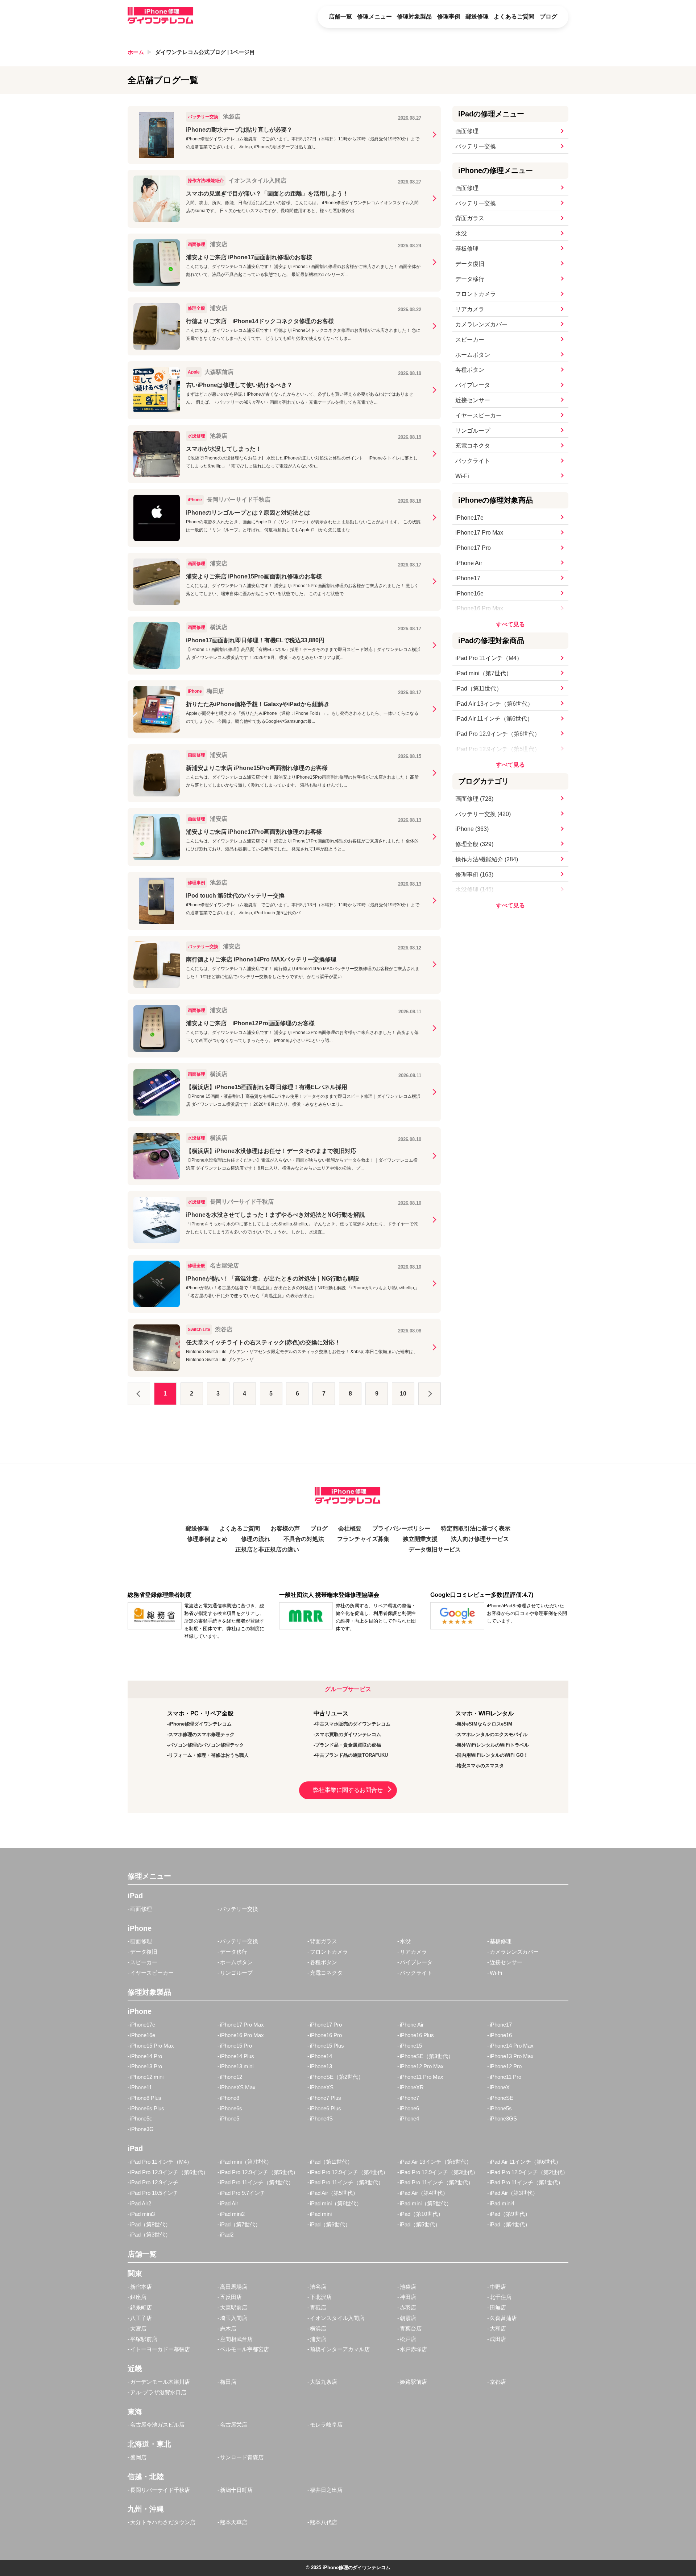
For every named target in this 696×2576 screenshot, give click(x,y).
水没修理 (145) (474, 889)
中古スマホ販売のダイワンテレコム (353, 1724)
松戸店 (408, 2339)
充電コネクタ (473, 446)
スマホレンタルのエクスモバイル (492, 1734)
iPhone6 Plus (326, 2108)
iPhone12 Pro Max (422, 2066)
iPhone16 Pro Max (479, 608)
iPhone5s (501, 2108)
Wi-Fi (462, 476)
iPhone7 (409, 2098)
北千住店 (501, 2297)
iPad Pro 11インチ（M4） (489, 658)
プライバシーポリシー (401, 1528)
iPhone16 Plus (417, 2035)
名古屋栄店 (234, 2425)
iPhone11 (141, 2087)
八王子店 (141, 2318)
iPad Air (229, 2203)
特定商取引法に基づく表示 (476, 1528)
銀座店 (138, 2297)
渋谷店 (318, 2287)
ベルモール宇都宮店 (245, 2349)
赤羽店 (408, 2307)
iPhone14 (321, 2056)
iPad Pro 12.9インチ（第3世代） (439, 2172)
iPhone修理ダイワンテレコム (200, 1724)
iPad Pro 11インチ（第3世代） (347, 2182)
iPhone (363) (472, 829)
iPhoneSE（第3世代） (427, 2056)
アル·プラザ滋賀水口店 (158, 2392)
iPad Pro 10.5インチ (154, 2193)
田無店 (498, 2307)
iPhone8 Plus (146, 2098)
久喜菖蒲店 (503, 2318)
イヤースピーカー (478, 415)
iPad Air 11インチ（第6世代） (494, 719)
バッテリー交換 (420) (483, 814)
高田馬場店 (234, 2287)
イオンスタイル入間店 (337, 2318)
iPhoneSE (502, 2098)
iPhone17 (468, 578)
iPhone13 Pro (146, 2066)
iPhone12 (231, 2077)
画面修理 (467, 131)
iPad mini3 (142, 2214)
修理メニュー (374, 17)
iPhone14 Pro (146, 2056)
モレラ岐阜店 (326, 2425)
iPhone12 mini (147, 2077)
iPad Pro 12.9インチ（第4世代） (349, 2172)
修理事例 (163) (474, 875)
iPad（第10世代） (422, 2214)
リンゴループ (473, 431)
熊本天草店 (234, 2522)
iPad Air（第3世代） (514, 2193)
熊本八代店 (324, 2522)
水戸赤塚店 (413, 2349)
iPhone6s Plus (147, 2108)
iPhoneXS (322, 2087)
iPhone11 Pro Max (422, 2077)
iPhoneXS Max (238, 2087)
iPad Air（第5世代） (334, 2193)
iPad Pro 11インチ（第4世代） (257, 2182)
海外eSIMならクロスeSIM (484, 1724)
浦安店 (318, 2339)
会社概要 (350, 1528)
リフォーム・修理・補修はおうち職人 (209, 1755)
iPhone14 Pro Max (512, 2046)
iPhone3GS (503, 2118)
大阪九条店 (324, 2382)
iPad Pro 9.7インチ (243, 2193)
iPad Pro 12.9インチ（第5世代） (498, 749)
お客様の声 (285, 1528)
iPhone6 (409, 2108)
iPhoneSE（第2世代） (337, 2077)
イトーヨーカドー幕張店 (160, 2349)
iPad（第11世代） (479, 689)
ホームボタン (473, 355)
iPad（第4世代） (510, 2224)
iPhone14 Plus (237, 2056)
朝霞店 (408, 2318)
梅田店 (228, 2382)
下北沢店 (321, 2297)
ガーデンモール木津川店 (160, 2382)
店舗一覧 (340, 17)
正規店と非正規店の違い (267, 1549)
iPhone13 (321, 2066)
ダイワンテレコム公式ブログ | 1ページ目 (205, 52)
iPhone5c (141, 2118)
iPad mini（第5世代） (426, 2203)
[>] (430, 1394)
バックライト (473, 461)
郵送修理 (477, 17)
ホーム (136, 52)
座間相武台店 (236, 2339)
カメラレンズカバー (481, 324)
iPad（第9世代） (510, 2214)
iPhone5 (230, 2118)
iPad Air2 (141, 2203)
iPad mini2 (232, 2214)
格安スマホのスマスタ (480, 1766)
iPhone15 (411, 2046)
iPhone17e (469, 518)
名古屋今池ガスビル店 (157, 2425)
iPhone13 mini (237, 2066)
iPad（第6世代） (330, 2224)
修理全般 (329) (474, 844)
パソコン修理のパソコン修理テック (206, 1745)
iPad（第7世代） (240, 2224)
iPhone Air (469, 563)
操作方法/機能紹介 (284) (487, 859)
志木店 (228, 2328)
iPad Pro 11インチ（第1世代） (527, 2182)
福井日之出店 (326, 2490)
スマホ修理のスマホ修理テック (202, 1734)
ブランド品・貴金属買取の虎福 (348, 1745)
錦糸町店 (141, 2307)
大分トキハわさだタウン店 (163, 2522)
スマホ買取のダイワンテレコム (348, 1734)
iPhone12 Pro (506, 2066)
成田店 (498, 2339)
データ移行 (470, 279)
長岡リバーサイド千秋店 (160, 2490)
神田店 (408, 2297)
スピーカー (470, 340)
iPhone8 (230, 2098)
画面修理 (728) (474, 799)
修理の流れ (256, 1539)
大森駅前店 (234, 2307)
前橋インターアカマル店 (340, 2349)
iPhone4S (321, 2118)
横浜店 (318, 2328)
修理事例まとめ (207, 1539)
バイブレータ (473, 385)
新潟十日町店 (236, 2490)
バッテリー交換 (476, 146)
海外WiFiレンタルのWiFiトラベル (493, 1745)
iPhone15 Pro (236, 2046)
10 (403, 1394)
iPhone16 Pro (326, 2035)
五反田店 (231, 2297)
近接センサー (473, 400)
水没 (461, 233)
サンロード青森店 (242, 2457)
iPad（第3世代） (150, 2235)
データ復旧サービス (435, 1549)
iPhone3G (142, 2129)
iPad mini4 (502, 2203)
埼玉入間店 (234, 2318)
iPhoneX (500, 2087)
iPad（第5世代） (420, 2224)
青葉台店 (411, 2328)
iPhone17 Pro (473, 548)
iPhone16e (469, 593)
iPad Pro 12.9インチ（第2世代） (529, 2172)
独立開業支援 (420, 1539)
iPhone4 (409, 2118)
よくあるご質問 (514, 17)
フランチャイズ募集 (363, 1539)
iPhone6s (231, 2108)
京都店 (498, 2382)
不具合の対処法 (304, 1539)
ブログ (548, 17)
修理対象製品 (414, 17)
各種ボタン (470, 370)
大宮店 (138, 2328)
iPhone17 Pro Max (479, 533)
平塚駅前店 (144, 2339)
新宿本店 (141, 2287)
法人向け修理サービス (480, 1539)
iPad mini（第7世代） (484, 673)
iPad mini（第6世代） (336, 2203)
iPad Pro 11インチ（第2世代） (437, 2182)
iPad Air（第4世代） (424, 2193)
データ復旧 (470, 264)
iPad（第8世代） (150, 2224)
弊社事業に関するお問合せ (348, 1790)
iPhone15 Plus (327, 2046)
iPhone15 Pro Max (152, 2046)
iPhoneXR (412, 2087)
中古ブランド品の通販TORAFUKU (351, 1755)
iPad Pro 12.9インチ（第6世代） (498, 734)
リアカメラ (470, 309)
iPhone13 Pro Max (512, 2056)
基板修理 (467, 249)
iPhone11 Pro (506, 2077)
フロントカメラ (476, 294)
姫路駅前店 (413, 2382)
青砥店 (318, 2307)
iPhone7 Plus (326, 2098)
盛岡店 (138, 2457)
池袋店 (408, 2287)
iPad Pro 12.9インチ (154, 2182)
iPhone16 (501, 2035)
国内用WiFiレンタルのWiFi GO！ (492, 1755)
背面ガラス (470, 218)
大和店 (498, 2328)
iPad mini (321, 2214)
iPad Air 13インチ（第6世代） (494, 704)
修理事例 (449, 17)
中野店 (498, 2287)
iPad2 (227, 2235)
